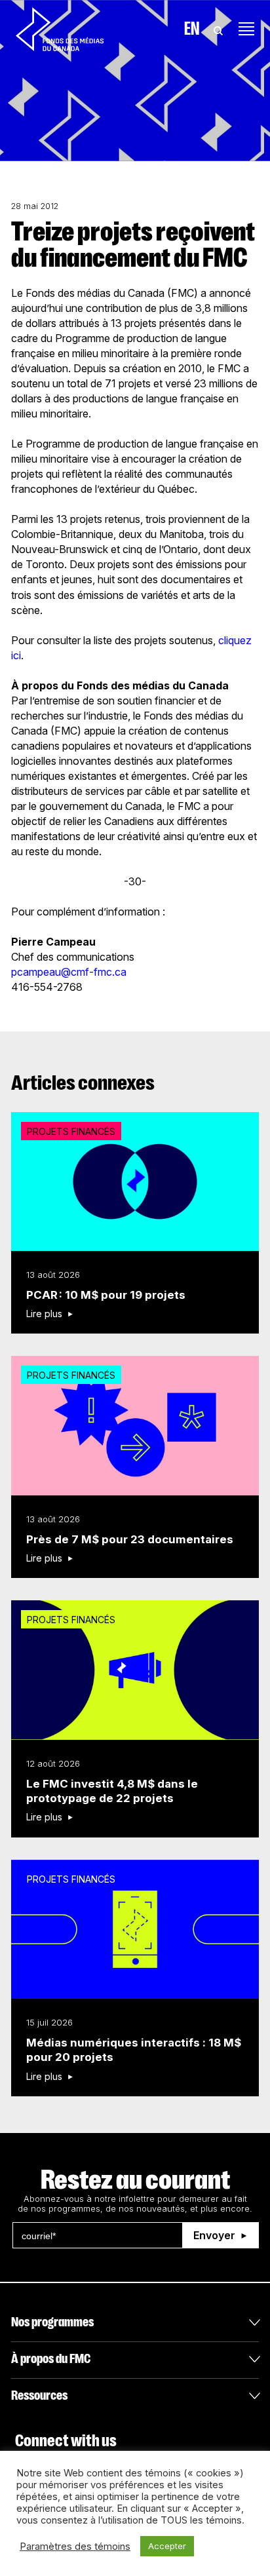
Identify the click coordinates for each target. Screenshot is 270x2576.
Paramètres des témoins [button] (75, 2547)
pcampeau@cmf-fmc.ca (69, 972)
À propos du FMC (51, 2359)
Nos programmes (52, 2322)
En (192, 29)
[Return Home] (60, 29)
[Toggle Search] (218, 29)
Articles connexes (83, 1083)
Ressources (39, 2395)
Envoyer (214, 2235)
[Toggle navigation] (246, 29)
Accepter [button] (167, 2546)
